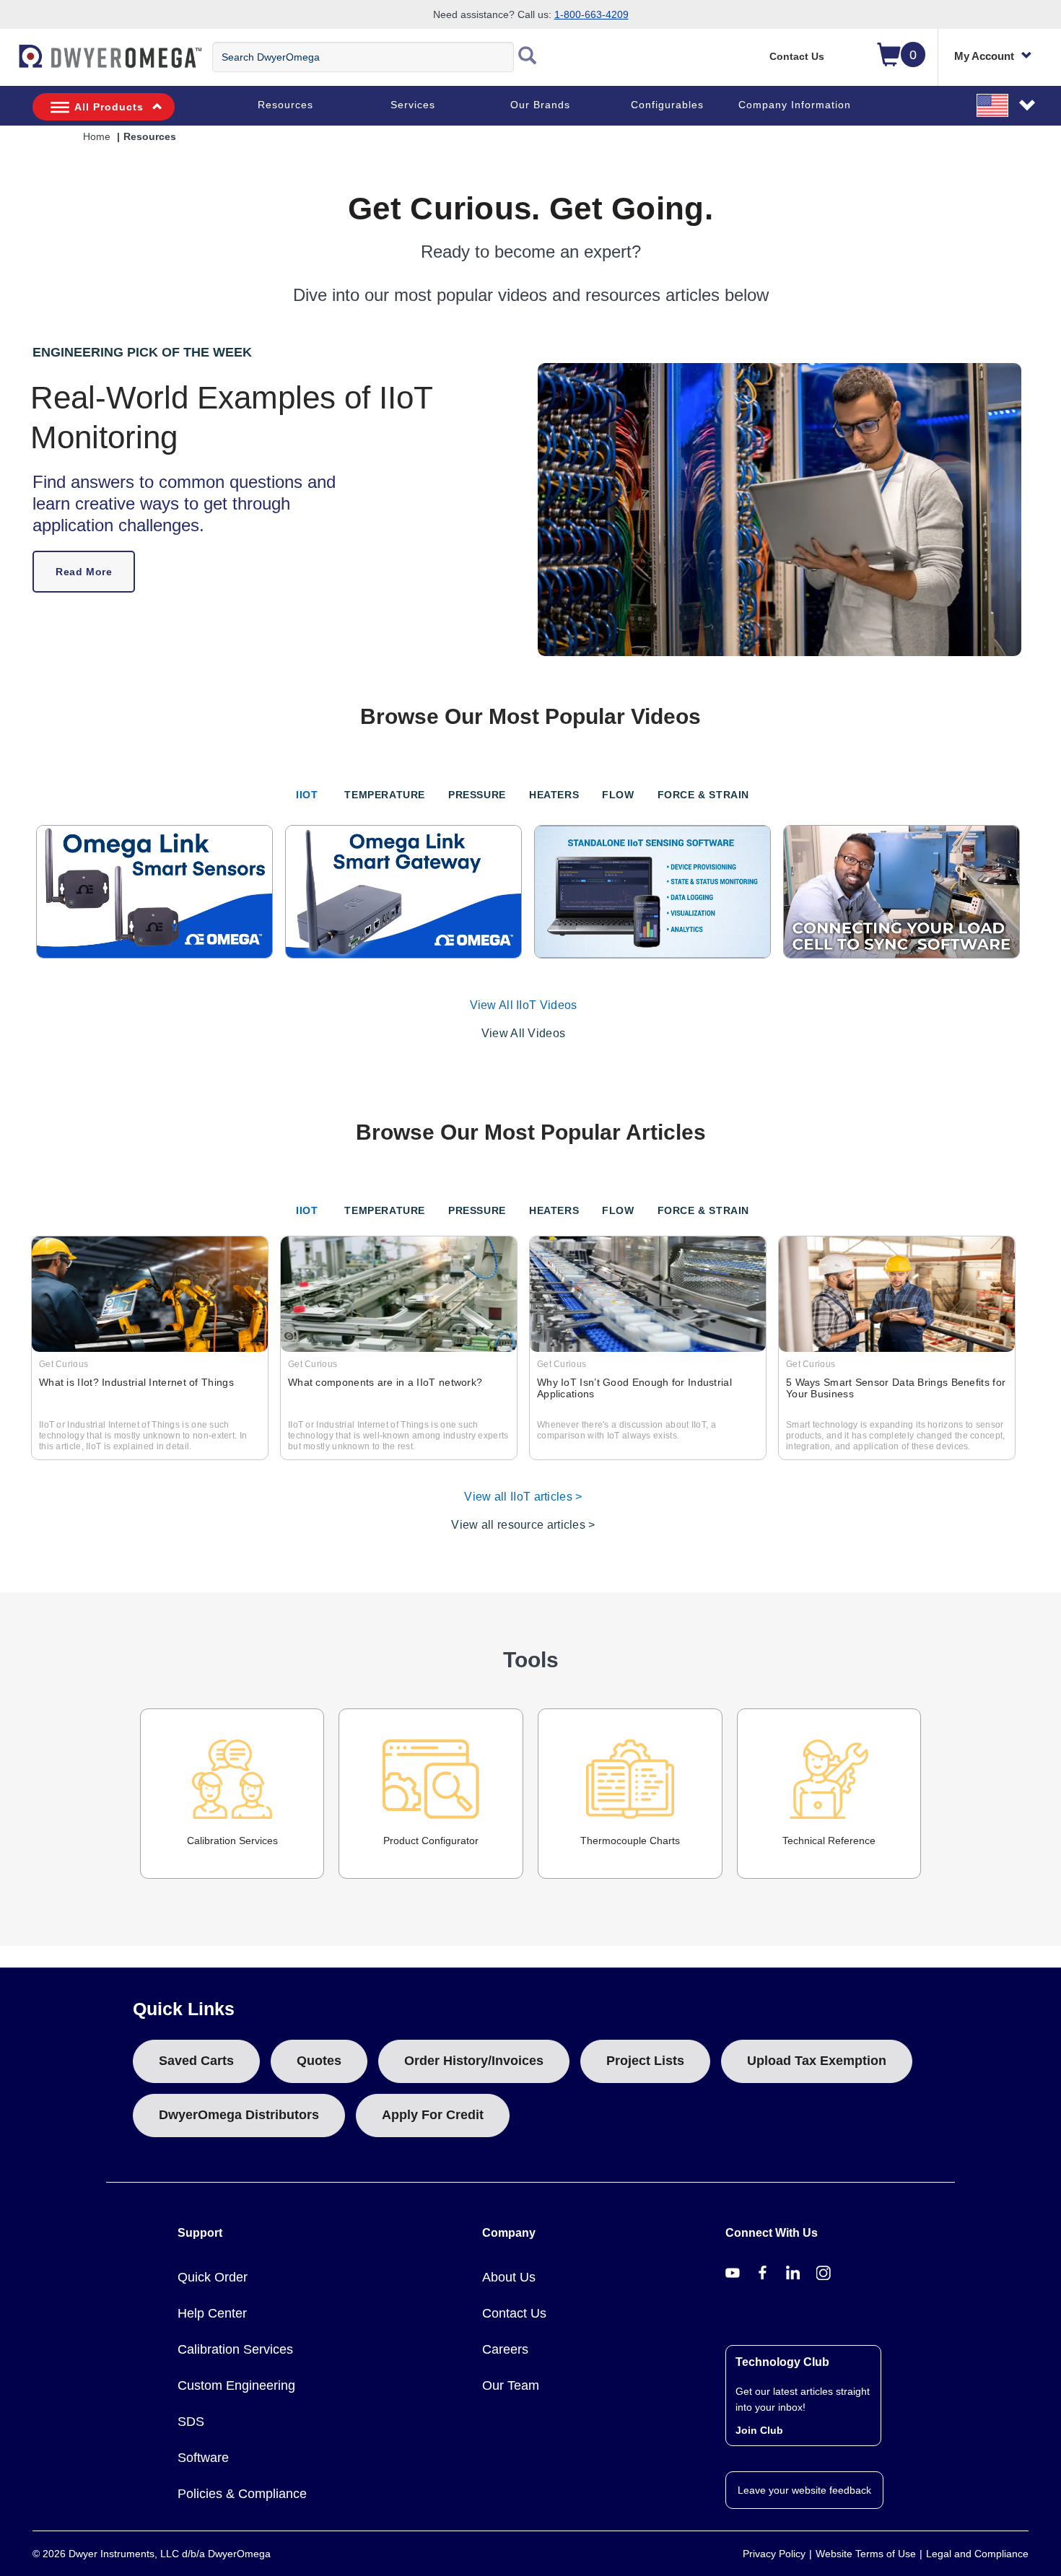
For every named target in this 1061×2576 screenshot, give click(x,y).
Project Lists (645, 2061)
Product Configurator (431, 1841)
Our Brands (540, 105)
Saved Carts (196, 2061)
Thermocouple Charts (630, 1841)
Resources (285, 105)
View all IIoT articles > (523, 1497)
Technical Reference (829, 1841)
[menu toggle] (8, 64)
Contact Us (797, 56)
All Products (109, 107)
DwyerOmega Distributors (239, 2115)
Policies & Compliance (242, 2494)
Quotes (319, 2061)
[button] (1007, 105)
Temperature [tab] (385, 795)
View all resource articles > (523, 1525)
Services (413, 105)
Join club (759, 2430)
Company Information (795, 105)
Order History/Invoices (474, 2061)
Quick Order (213, 2277)
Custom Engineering (236, 2385)
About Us (509, 2277)
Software (203, 2458)
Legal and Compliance (977, 2554)
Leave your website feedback (804, 2490)
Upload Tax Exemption (817, 2061)
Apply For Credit (433, 2115)
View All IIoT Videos (524, 1005)
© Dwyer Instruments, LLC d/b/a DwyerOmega (152, 2554)
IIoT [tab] (307, 795)
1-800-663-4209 (591, 14)
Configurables (667, 105)
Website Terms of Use (866, 2554)
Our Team (511, 2385)
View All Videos (524, 1033)
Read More (84, 572)
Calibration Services (232, 1841)
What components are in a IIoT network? (385, 1382)
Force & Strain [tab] (703, 795)
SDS (191, 2422)
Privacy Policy (774, 2554)
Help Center (212, 2313)
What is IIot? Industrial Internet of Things (136, 1382)
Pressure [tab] (477, 795)
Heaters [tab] (554, 795)
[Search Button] (528, 57)
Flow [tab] (618, 795)
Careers (505, 2349)
